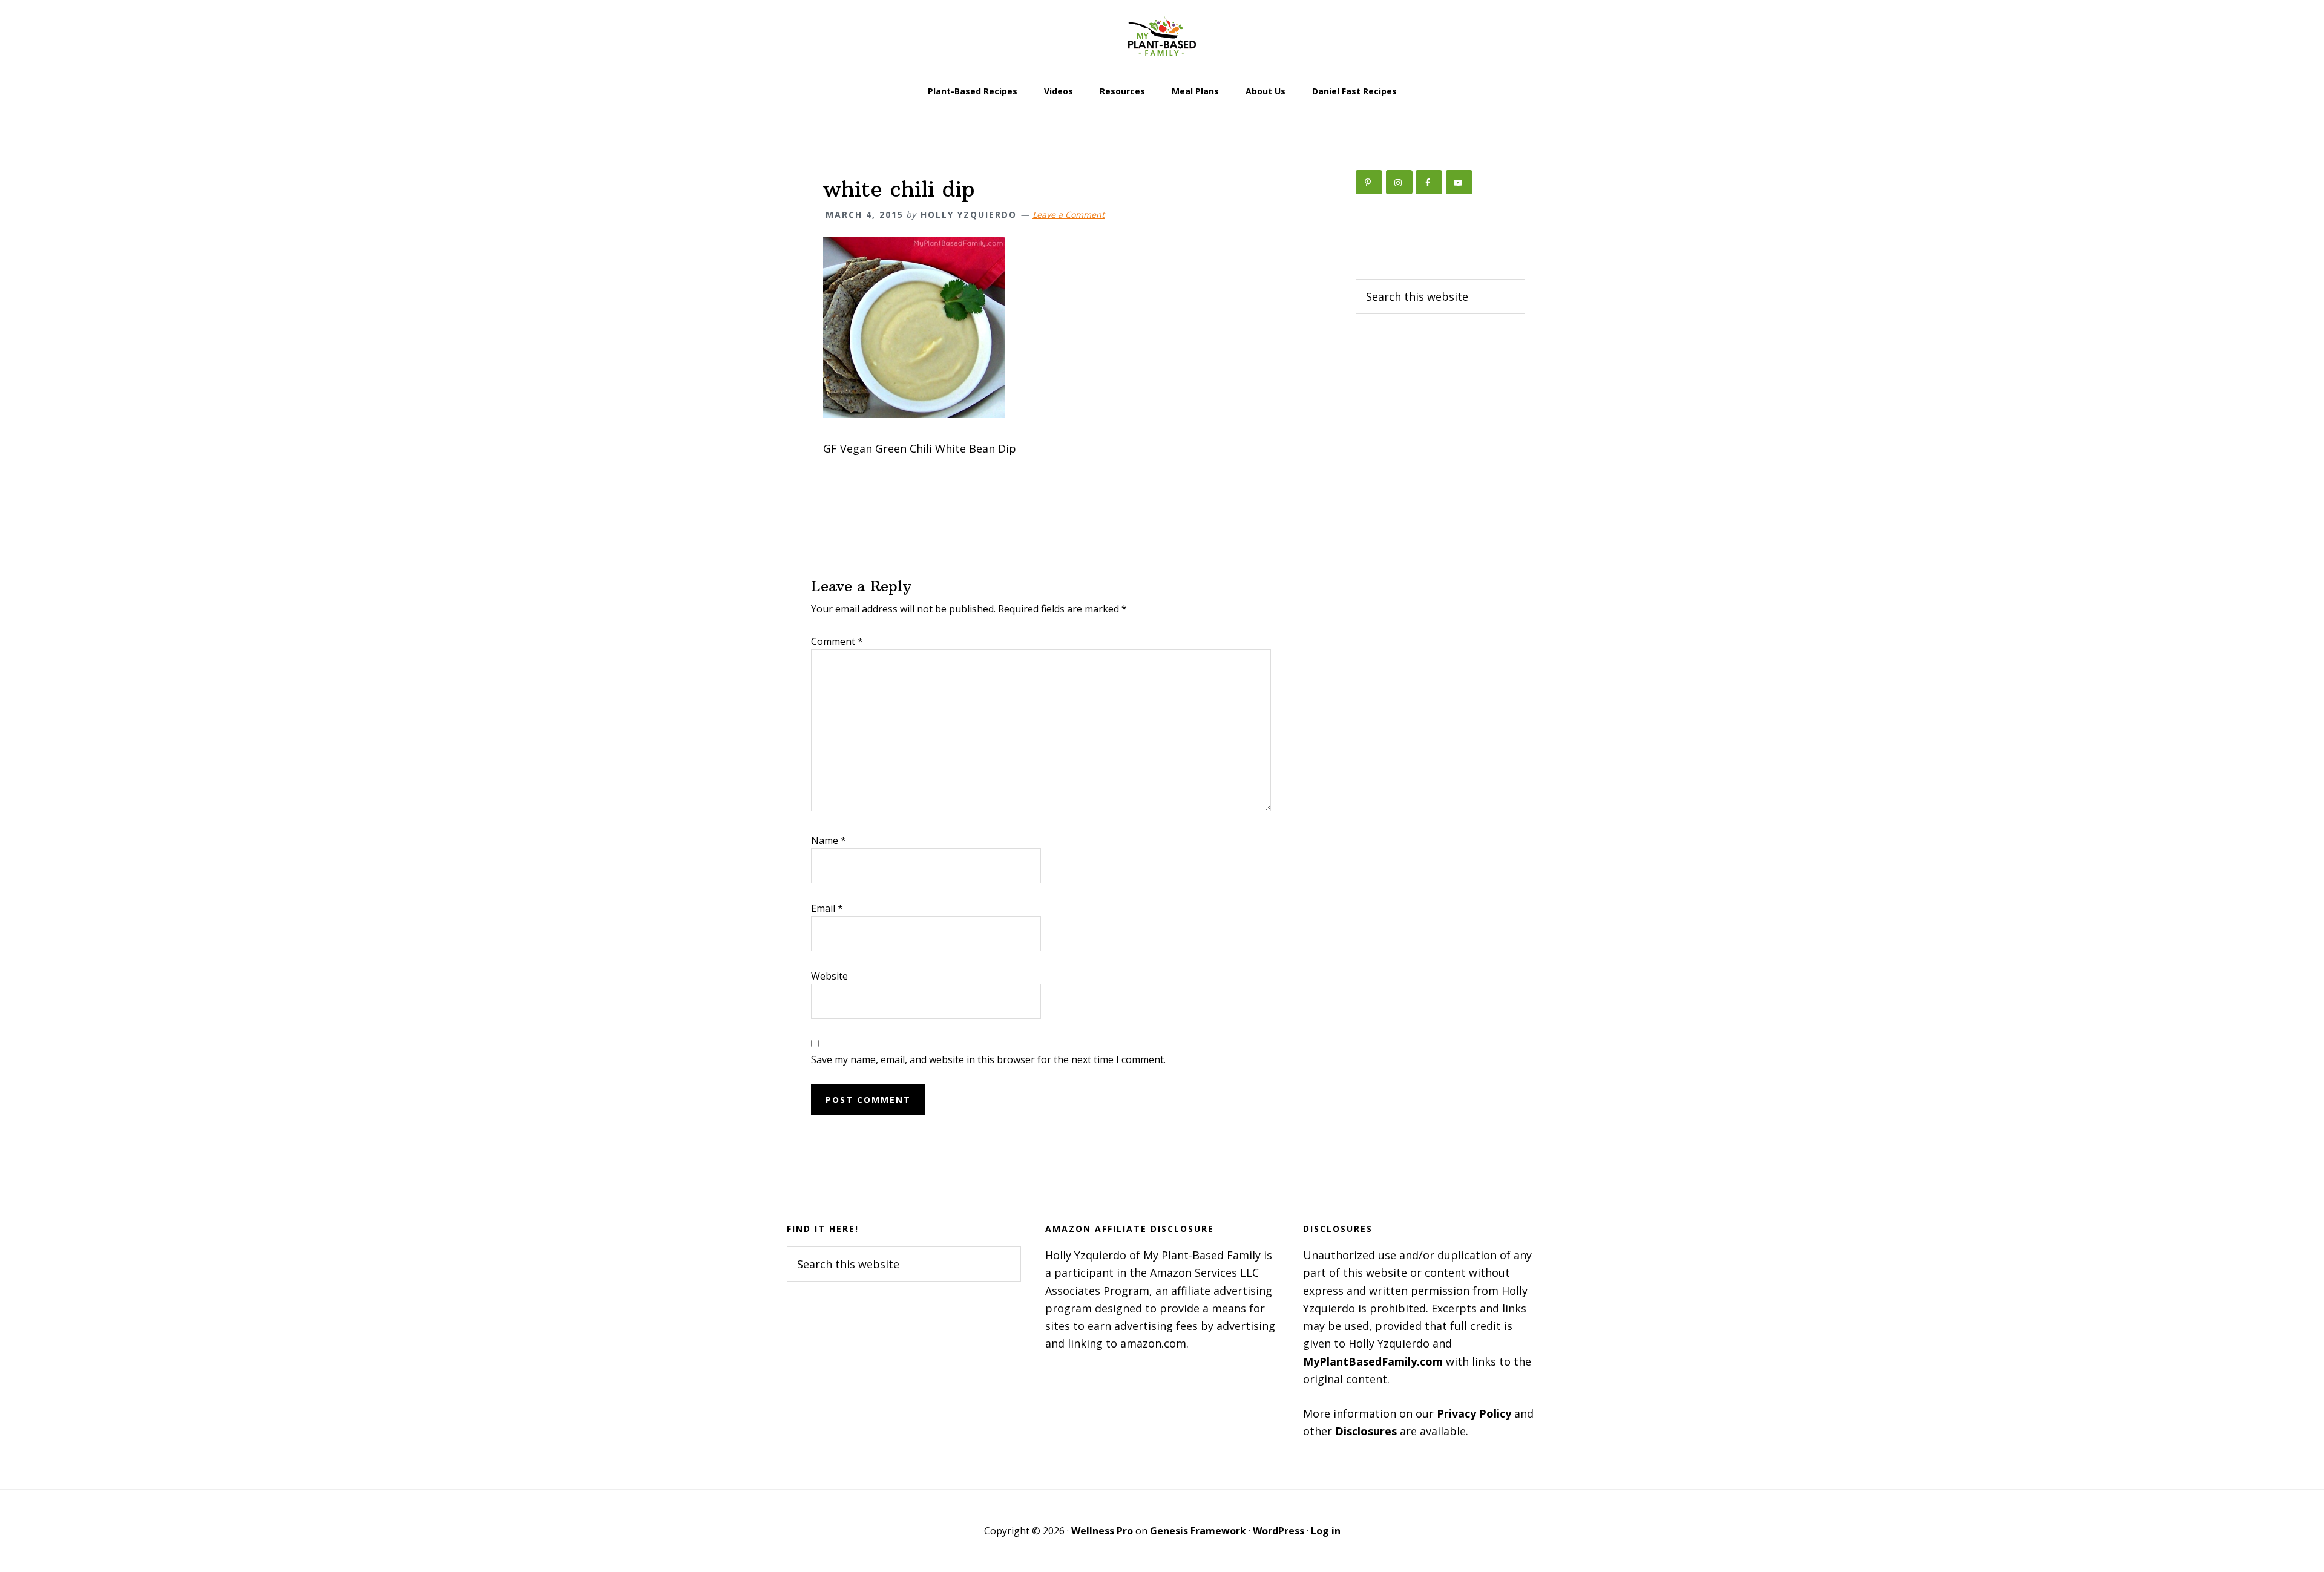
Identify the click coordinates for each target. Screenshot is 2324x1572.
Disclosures (1366, 1431)
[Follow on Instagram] (1399, 182)
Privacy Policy (1474, 1413)
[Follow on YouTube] (1459, 182)
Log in (1326, 1531)
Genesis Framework (1198, 1531)
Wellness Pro (1102, 1531)
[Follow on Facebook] (1429, 182)
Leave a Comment (1068, 215)
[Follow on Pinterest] (1369, 182)
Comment (837, 641)
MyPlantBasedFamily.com (1373, 1361)
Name (829, 840)
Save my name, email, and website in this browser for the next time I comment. (988, 1059)
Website (829, 976)
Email (827, 908)
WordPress (1279, 1531)
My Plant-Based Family (1162, 36)
